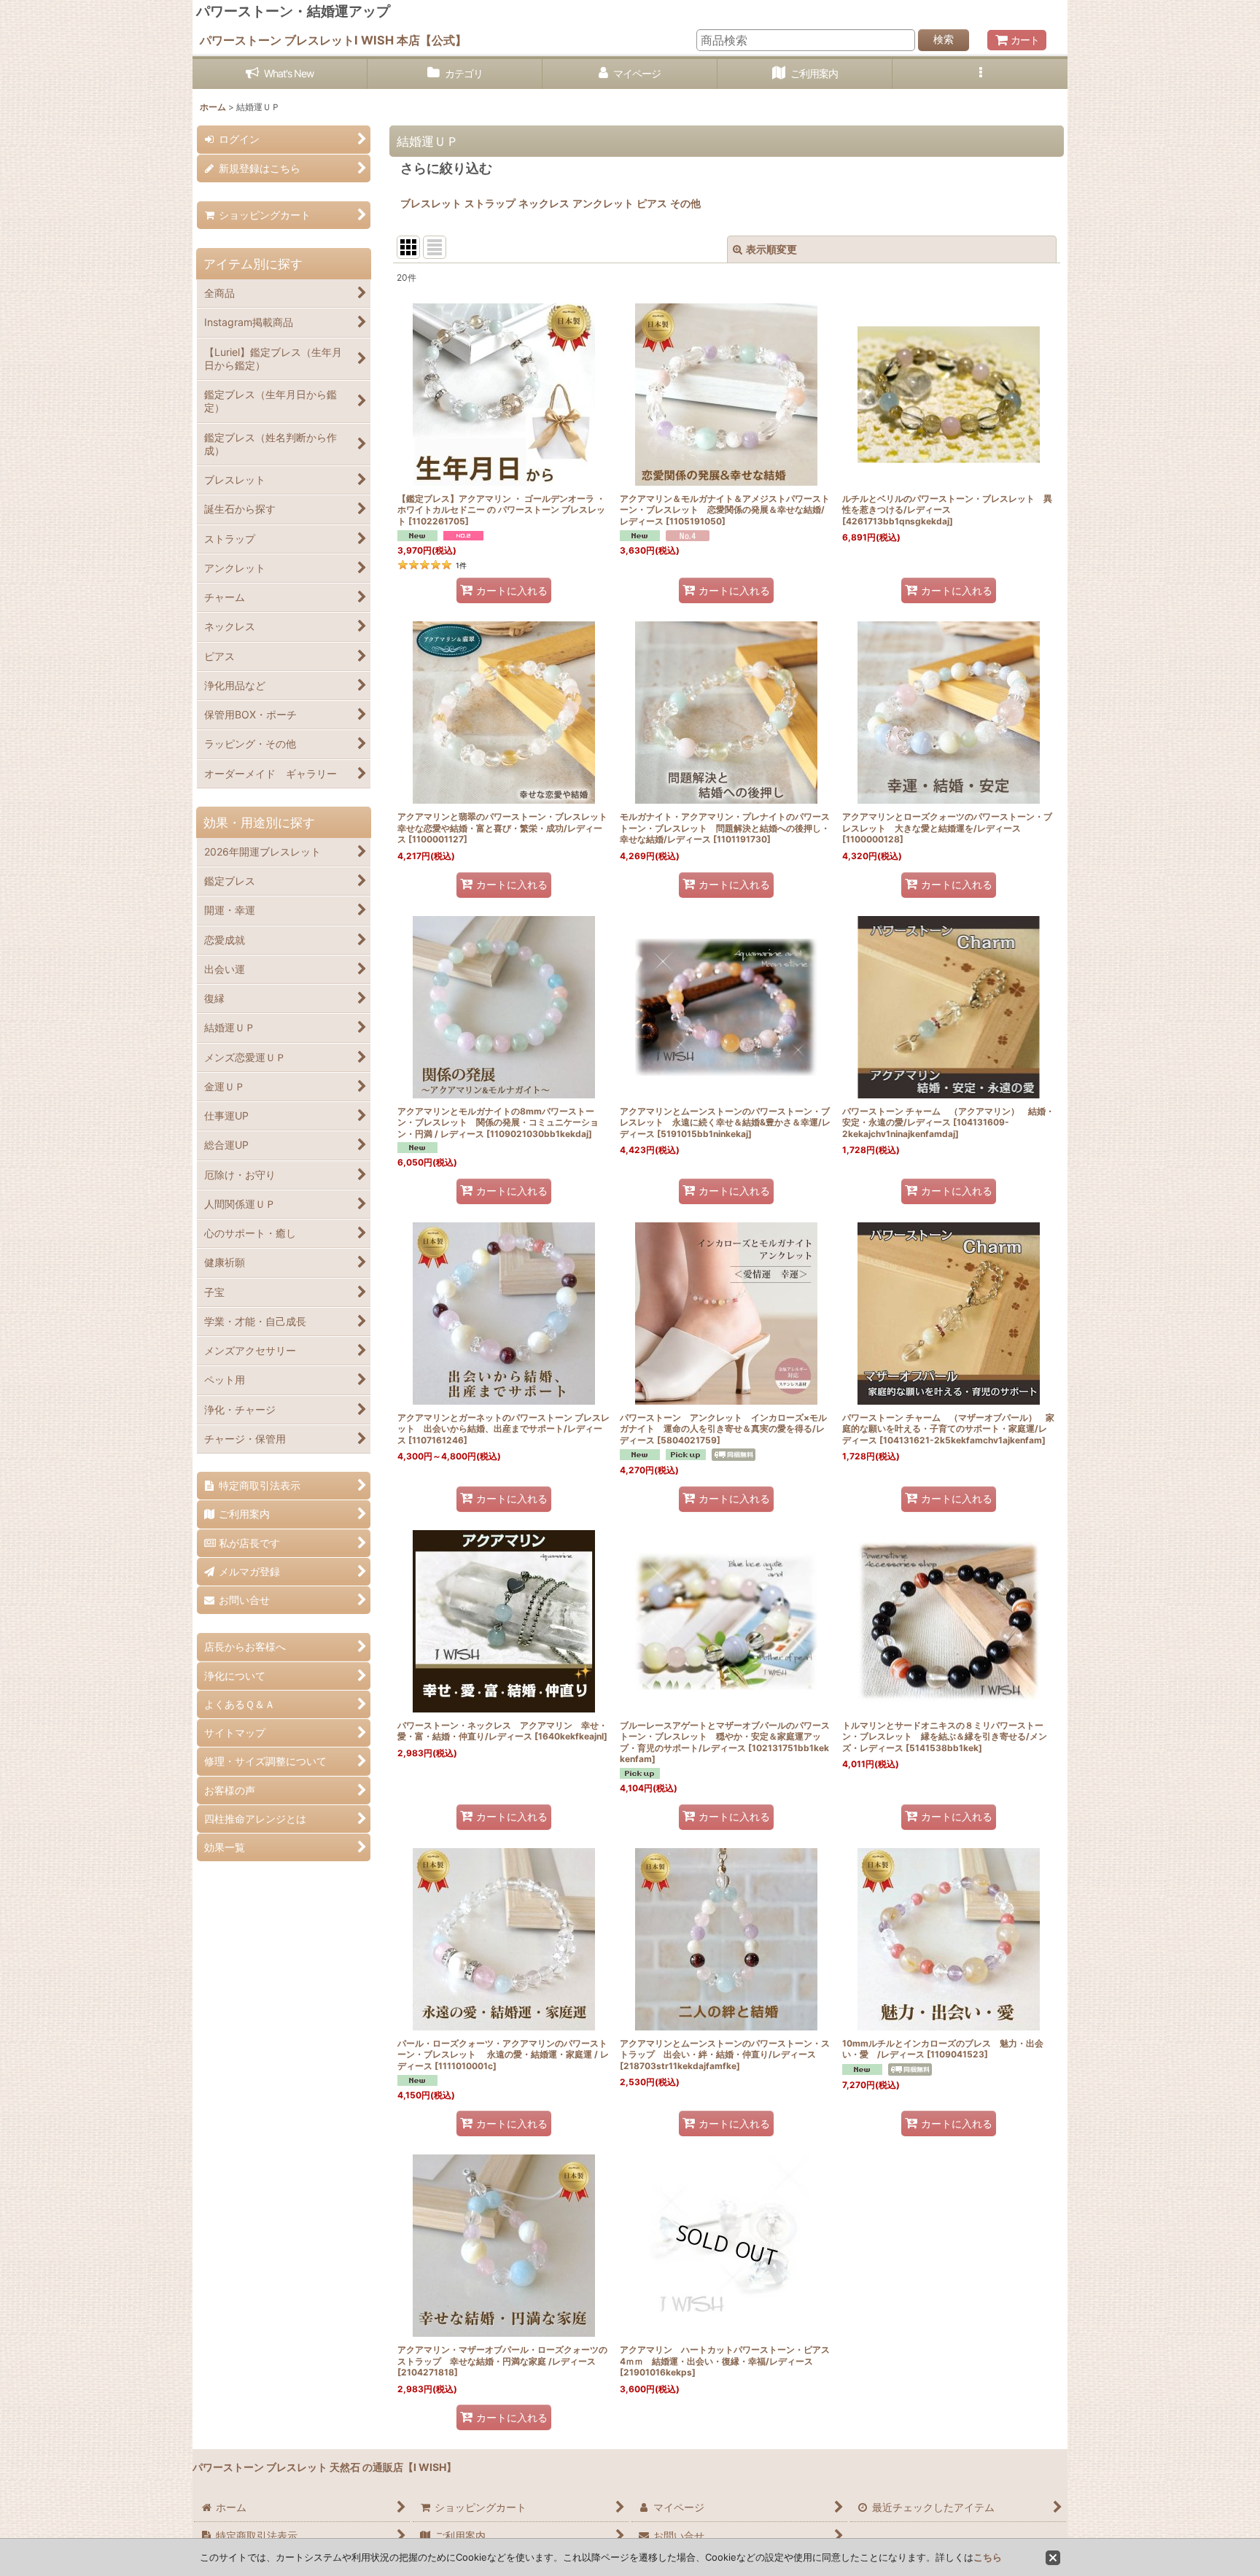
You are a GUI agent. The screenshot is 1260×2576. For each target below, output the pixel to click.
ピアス (652, 203)
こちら (988, 2557)
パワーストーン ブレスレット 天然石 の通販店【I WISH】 (324, 2467)
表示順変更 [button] (771, 249)
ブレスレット (431, 203)
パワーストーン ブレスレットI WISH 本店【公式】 (333, 40)
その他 (691, 203)
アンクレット (603, 203)
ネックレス (544, 203)
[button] (980, 74)
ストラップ (490, 203)
